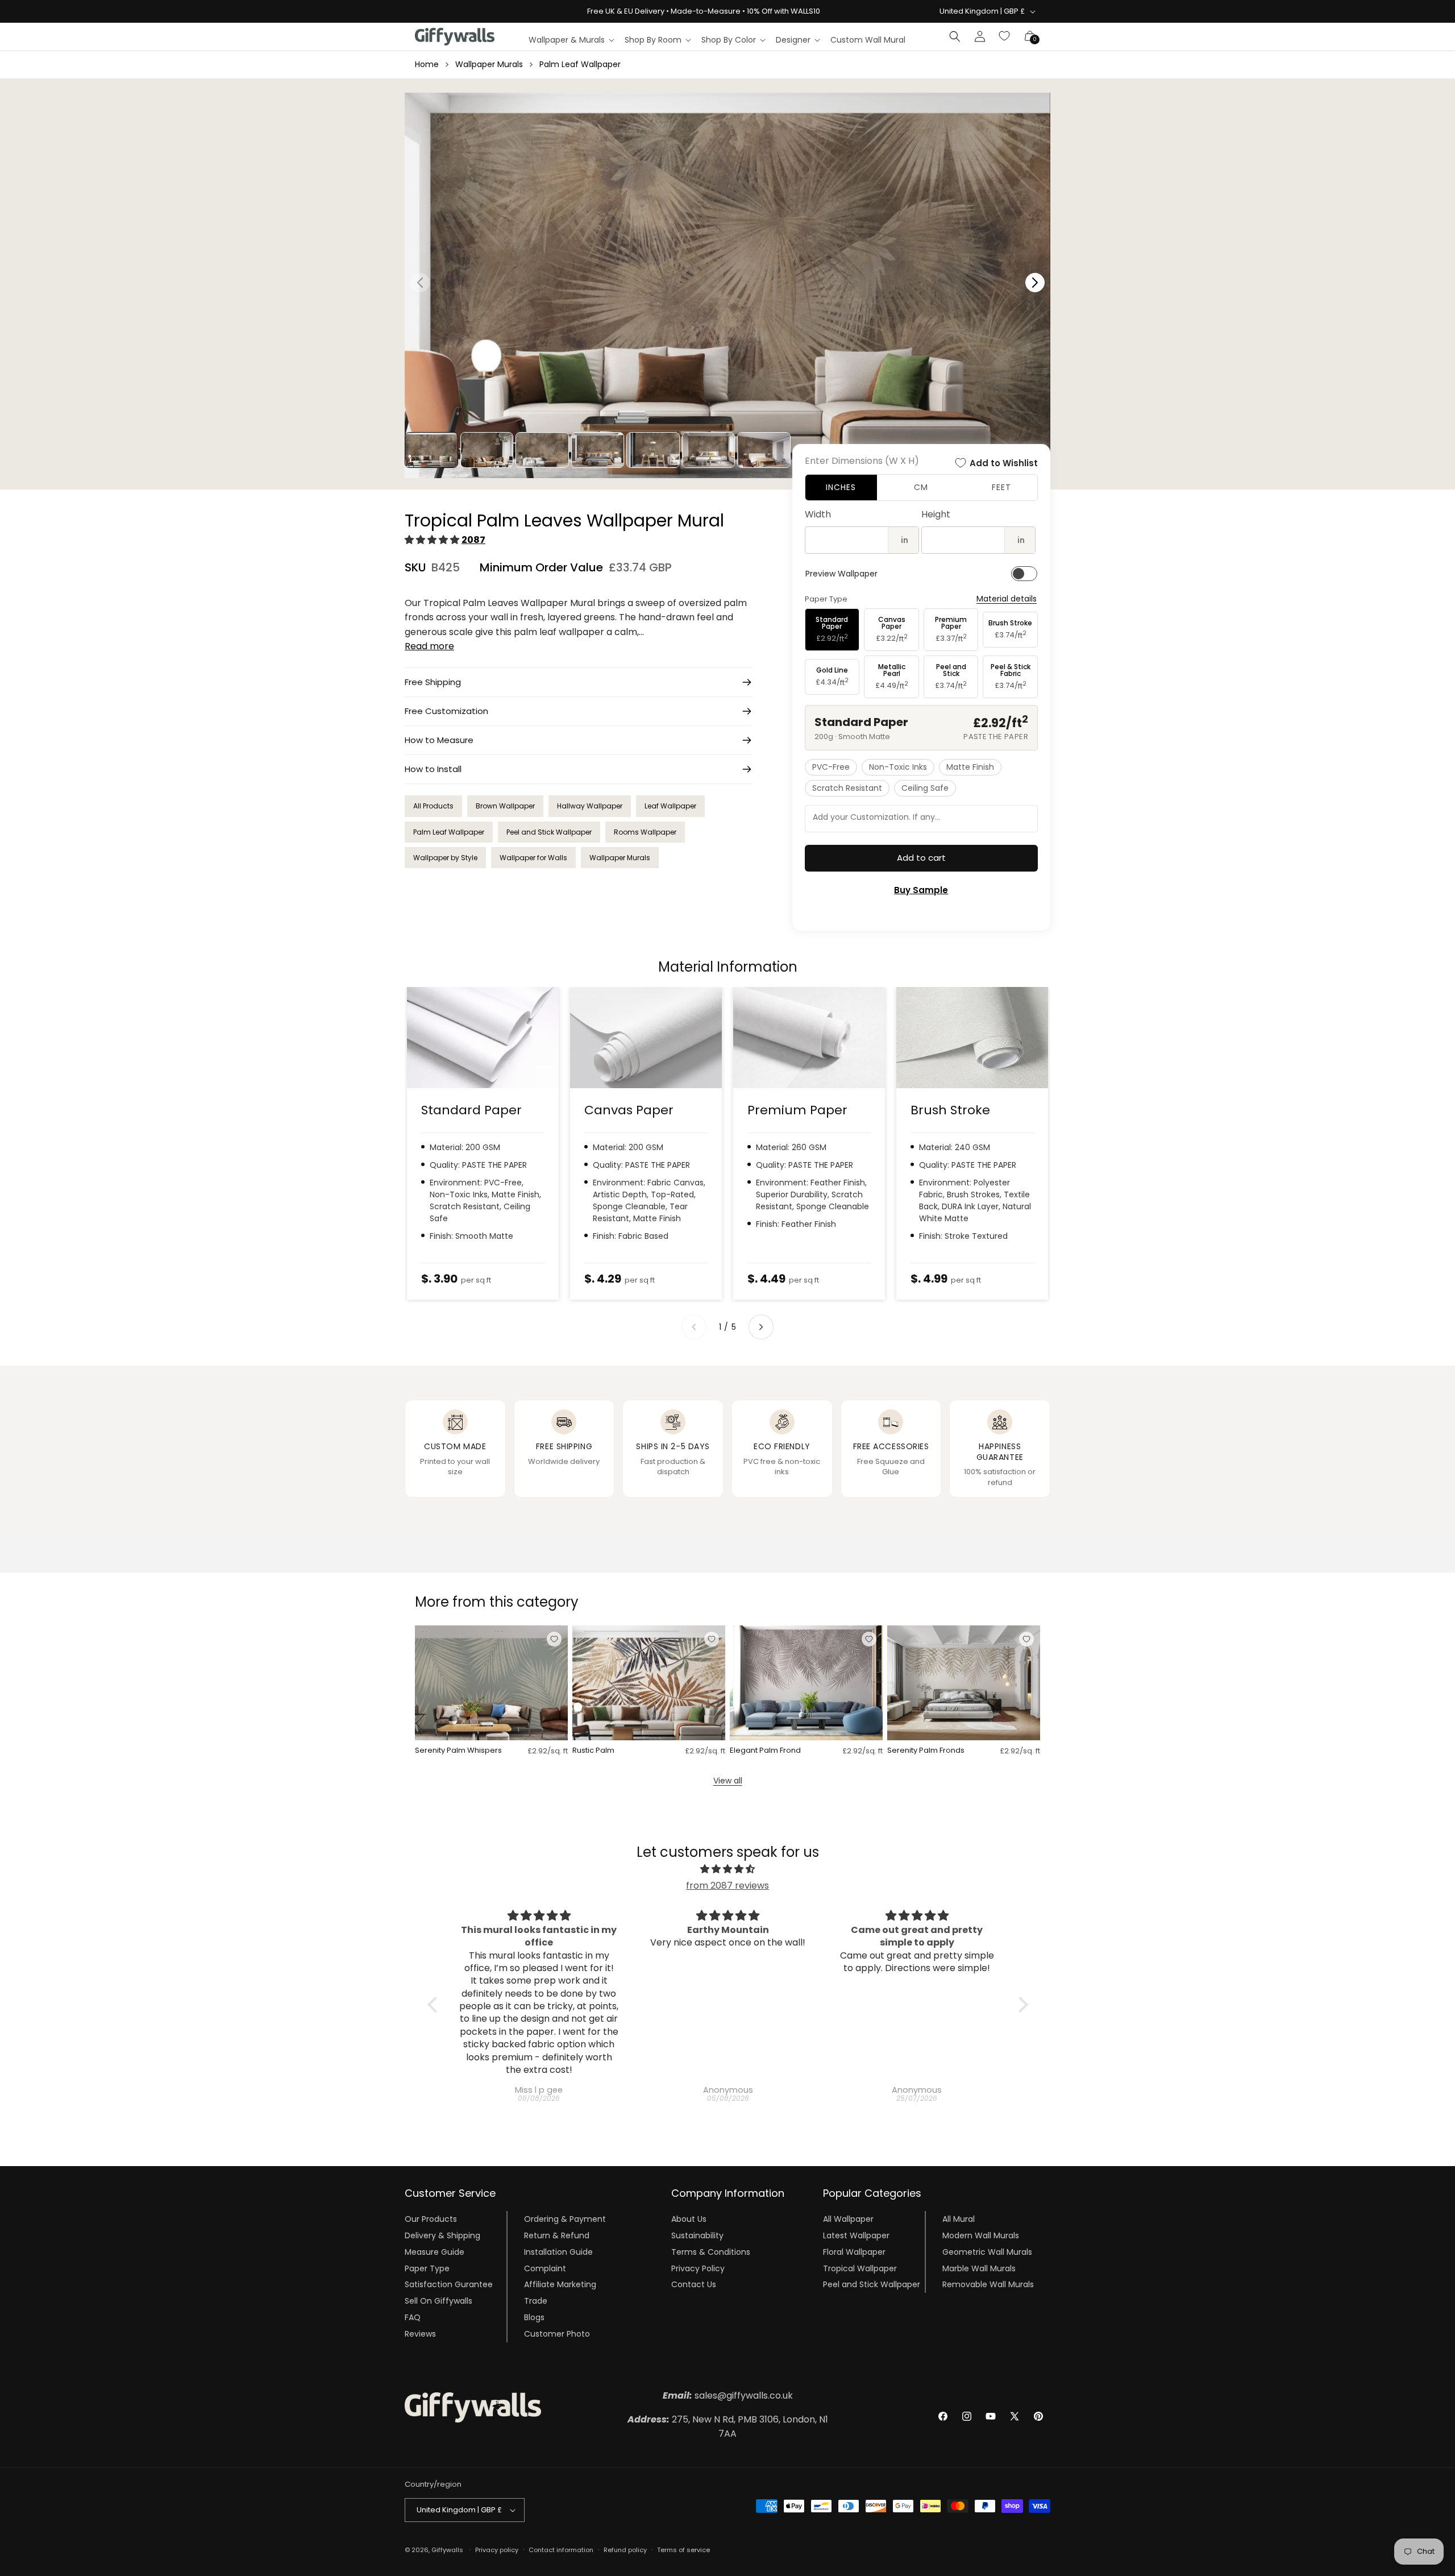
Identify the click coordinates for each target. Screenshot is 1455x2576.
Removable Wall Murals (988, 2284)
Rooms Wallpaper (645, 832)
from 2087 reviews (727, 1886)
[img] (728, 1869)
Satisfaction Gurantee (449, 2284)
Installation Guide (558, 2252)
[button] (571, 40)
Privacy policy (497, 2550)
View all (728, 1781)
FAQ (413, 2317)
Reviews (420, 2334)
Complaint (545, 2268)
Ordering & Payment (565, 2219)
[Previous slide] (694, 1327)
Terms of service (683, 2550)
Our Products (431, 2219)
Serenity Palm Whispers (458, 1751)
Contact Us (694, 2284)
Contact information (561, 2550)
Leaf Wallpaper (670, 806)
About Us (689, 2219)
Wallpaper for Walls (533, 858)
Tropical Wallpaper (860, 2268)
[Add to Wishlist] (554, 1639)
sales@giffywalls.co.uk (728, 2395)
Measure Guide (435, 2252)
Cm (921, 487)
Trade (536, 2301)
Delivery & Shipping (442, 2235)
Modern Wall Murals (981, 2235)
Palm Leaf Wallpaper (580, 64)
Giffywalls (447, 2550)
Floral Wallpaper (854, 2252)
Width (818, 514)
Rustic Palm (593, 1751)
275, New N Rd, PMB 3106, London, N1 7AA (728, 2427)
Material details (1007, 599)
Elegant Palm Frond (765, 1751)
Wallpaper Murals (489, 64)
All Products (433, 806)
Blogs (534, 2317)
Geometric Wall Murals (987, 2252)
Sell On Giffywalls (438, 2301)
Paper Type (427, 2268)
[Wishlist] (1005, 36)
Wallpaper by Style (445, 858)
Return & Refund (557, 2235)
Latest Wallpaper (856, 2235)
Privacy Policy (698, 2268)
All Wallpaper (848, 2219)
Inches (841, 487)
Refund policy (625, 2550)
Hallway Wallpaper (590, 806)
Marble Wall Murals (979, 2268)
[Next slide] (761, 1327)
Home (427, 64)
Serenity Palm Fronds (926, 1751)
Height (936, 514)
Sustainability (697, 2235)
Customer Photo (557, 2334)
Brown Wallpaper (505, 806)
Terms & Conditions (711, 2252)
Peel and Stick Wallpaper (549, 832)
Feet (1001, 487)
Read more (429, 646)
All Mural (959, 2219)
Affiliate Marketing (560, 2284)
